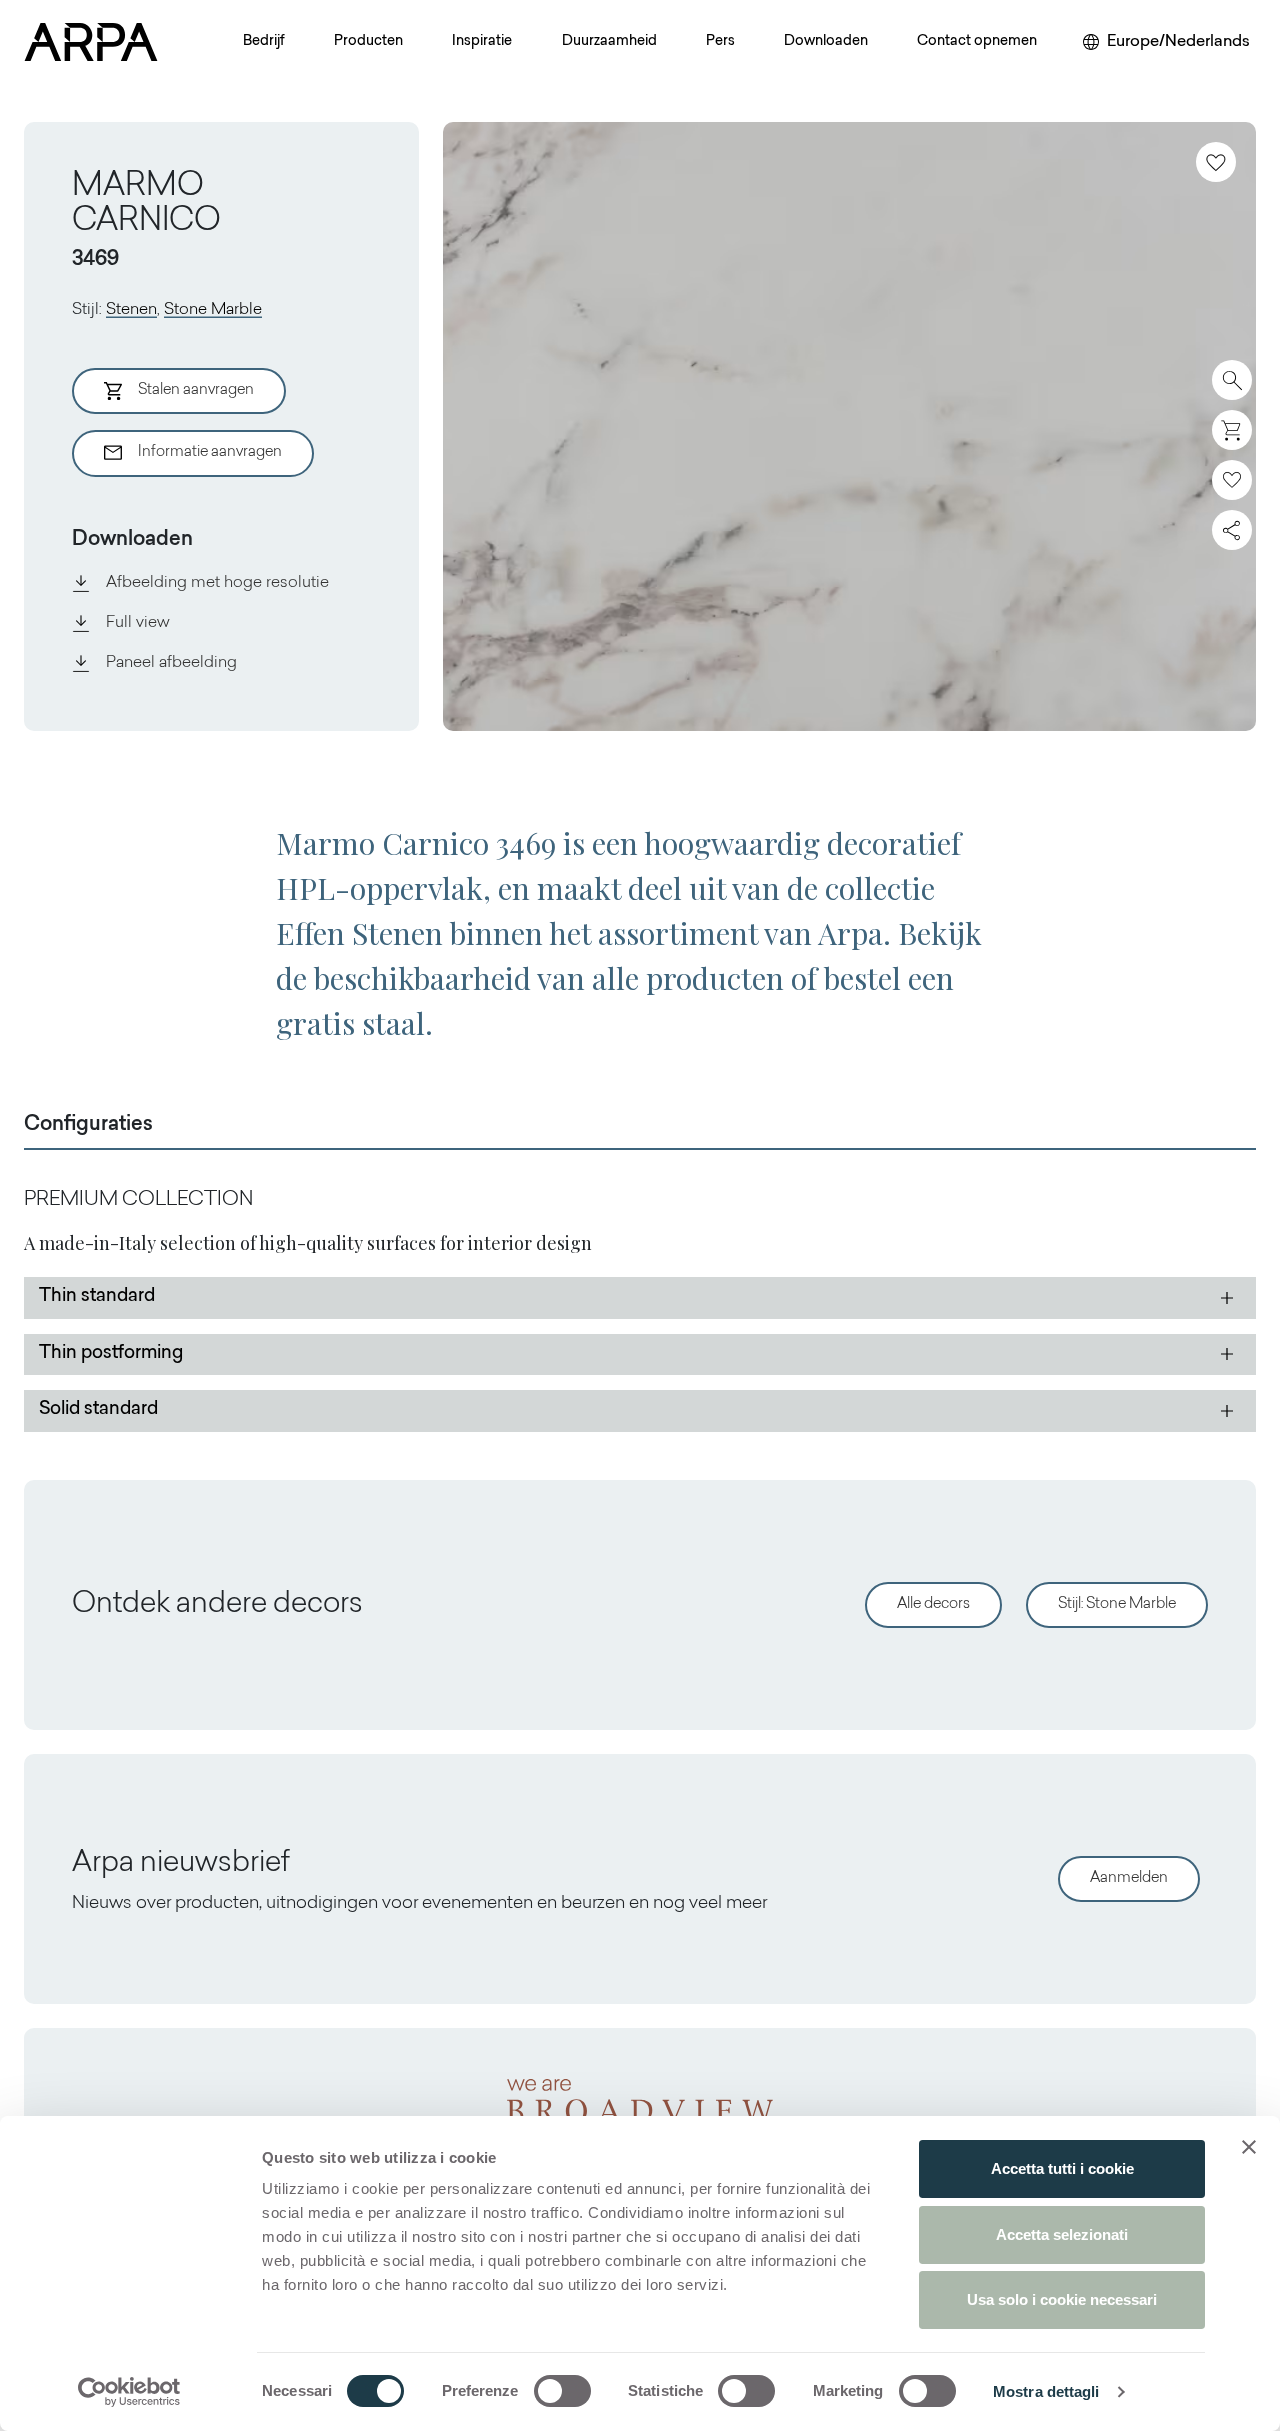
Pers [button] (720, 42)
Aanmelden (1129, 1878)
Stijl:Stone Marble (1117, 1604)
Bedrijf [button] (264, 42)
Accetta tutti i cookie (1062, 2168)
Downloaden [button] (826, 42)
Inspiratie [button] (482, 42)
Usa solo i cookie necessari (1062, 2299)
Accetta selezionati (1062, 2234)
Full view (138, 623)
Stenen (131, 310)
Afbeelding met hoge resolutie (217, 583)
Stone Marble (213, 310)
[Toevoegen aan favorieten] (1216, 162)
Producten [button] (368, 42)
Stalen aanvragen (196, 390)
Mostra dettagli (1046, 2391)
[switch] (562, 2391)
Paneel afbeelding (171, 663)
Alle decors (933, 1604)
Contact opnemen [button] (977, 42)
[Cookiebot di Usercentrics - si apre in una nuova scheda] (129, 2392)
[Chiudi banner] (1249, 2147)
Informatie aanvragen (210, 452)
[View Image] (849, 426)
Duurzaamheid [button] (609, 42)
